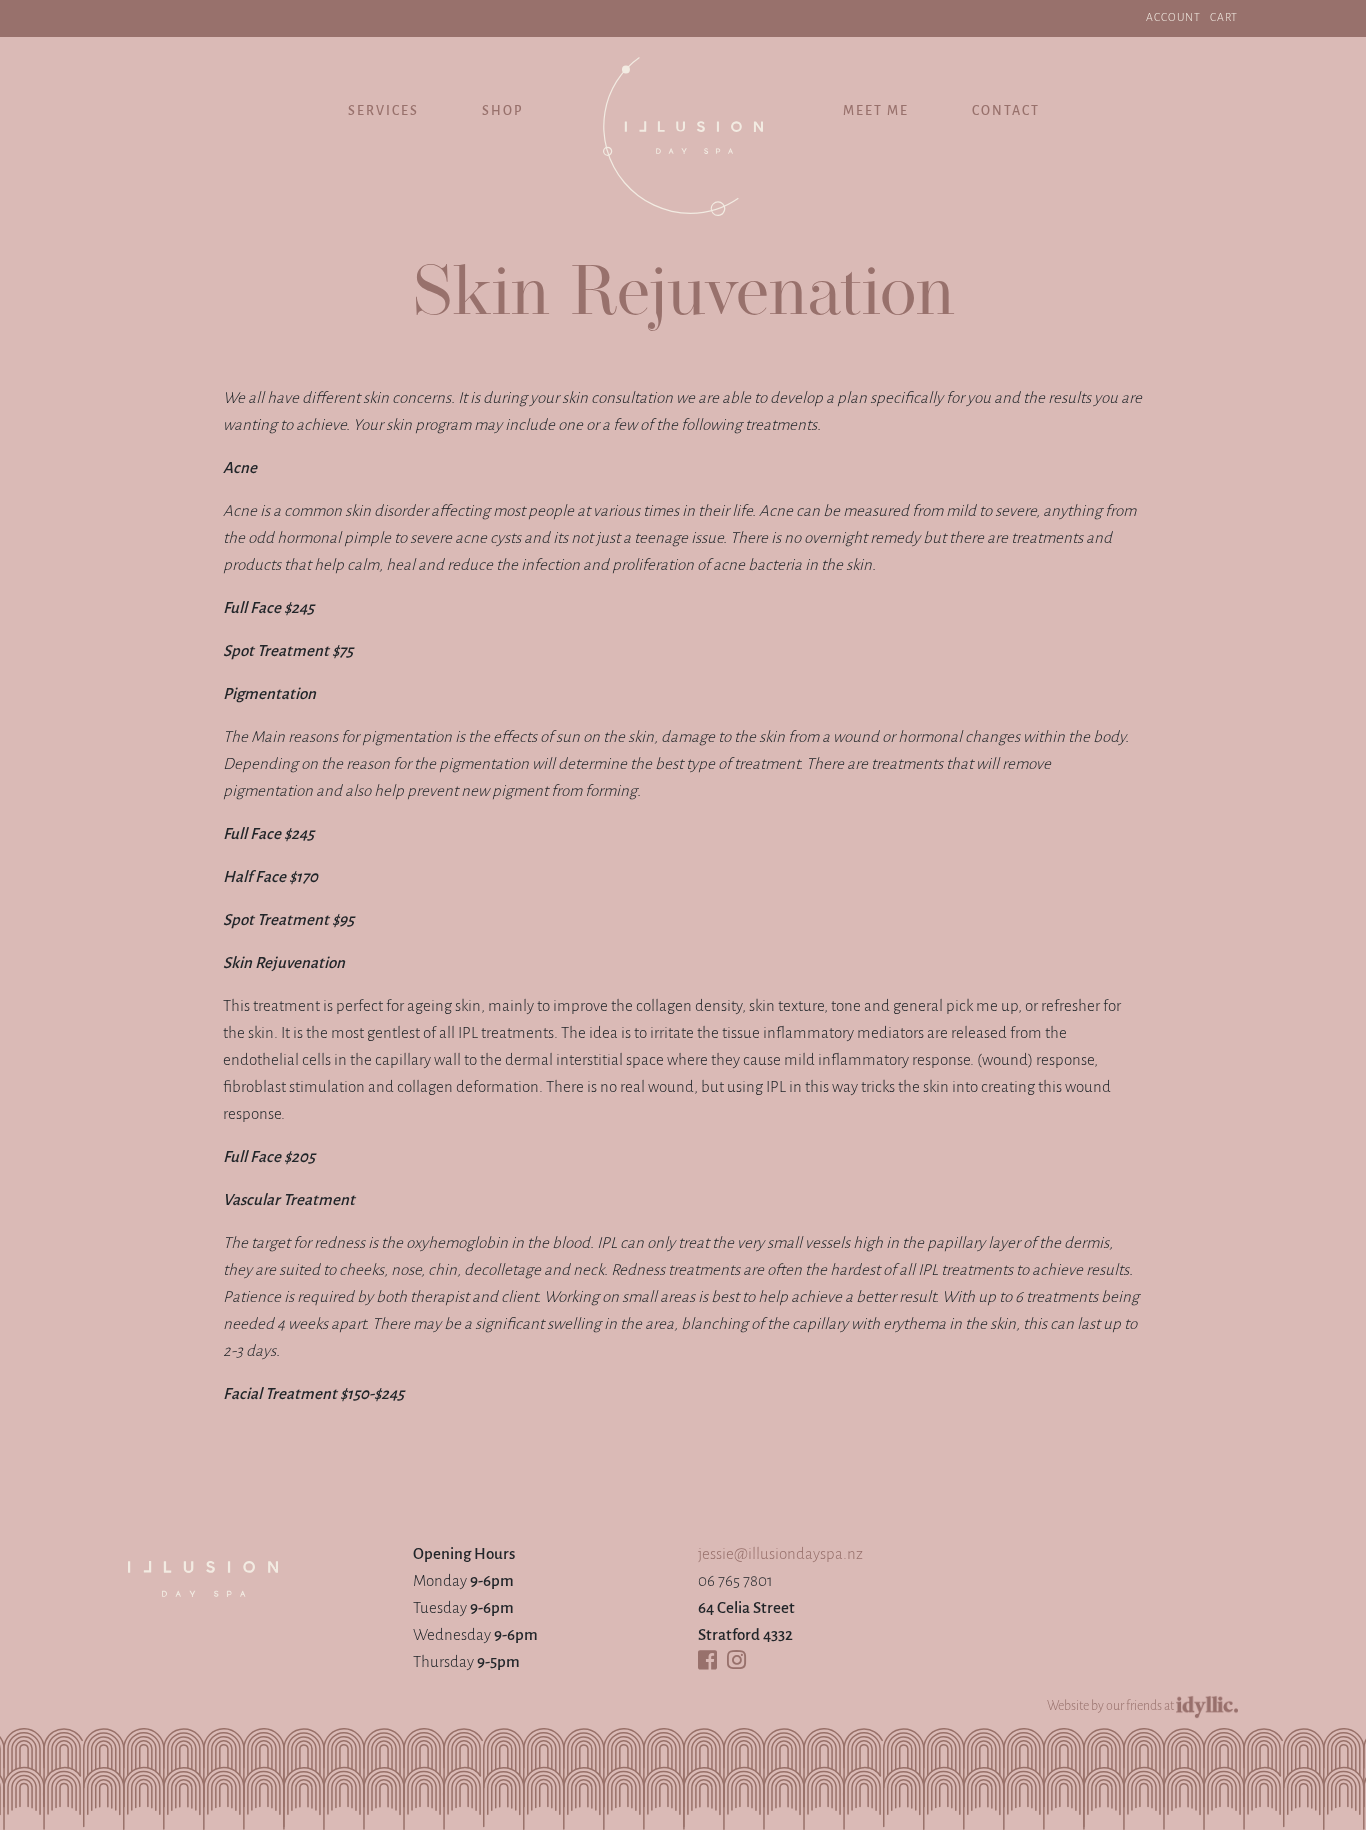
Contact (1006, 111)
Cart (1224, 18)
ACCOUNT (1173, 18)
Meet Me (876, 111)
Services (383, 111)
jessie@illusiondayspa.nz (780, 1554)
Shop (502, 111)
